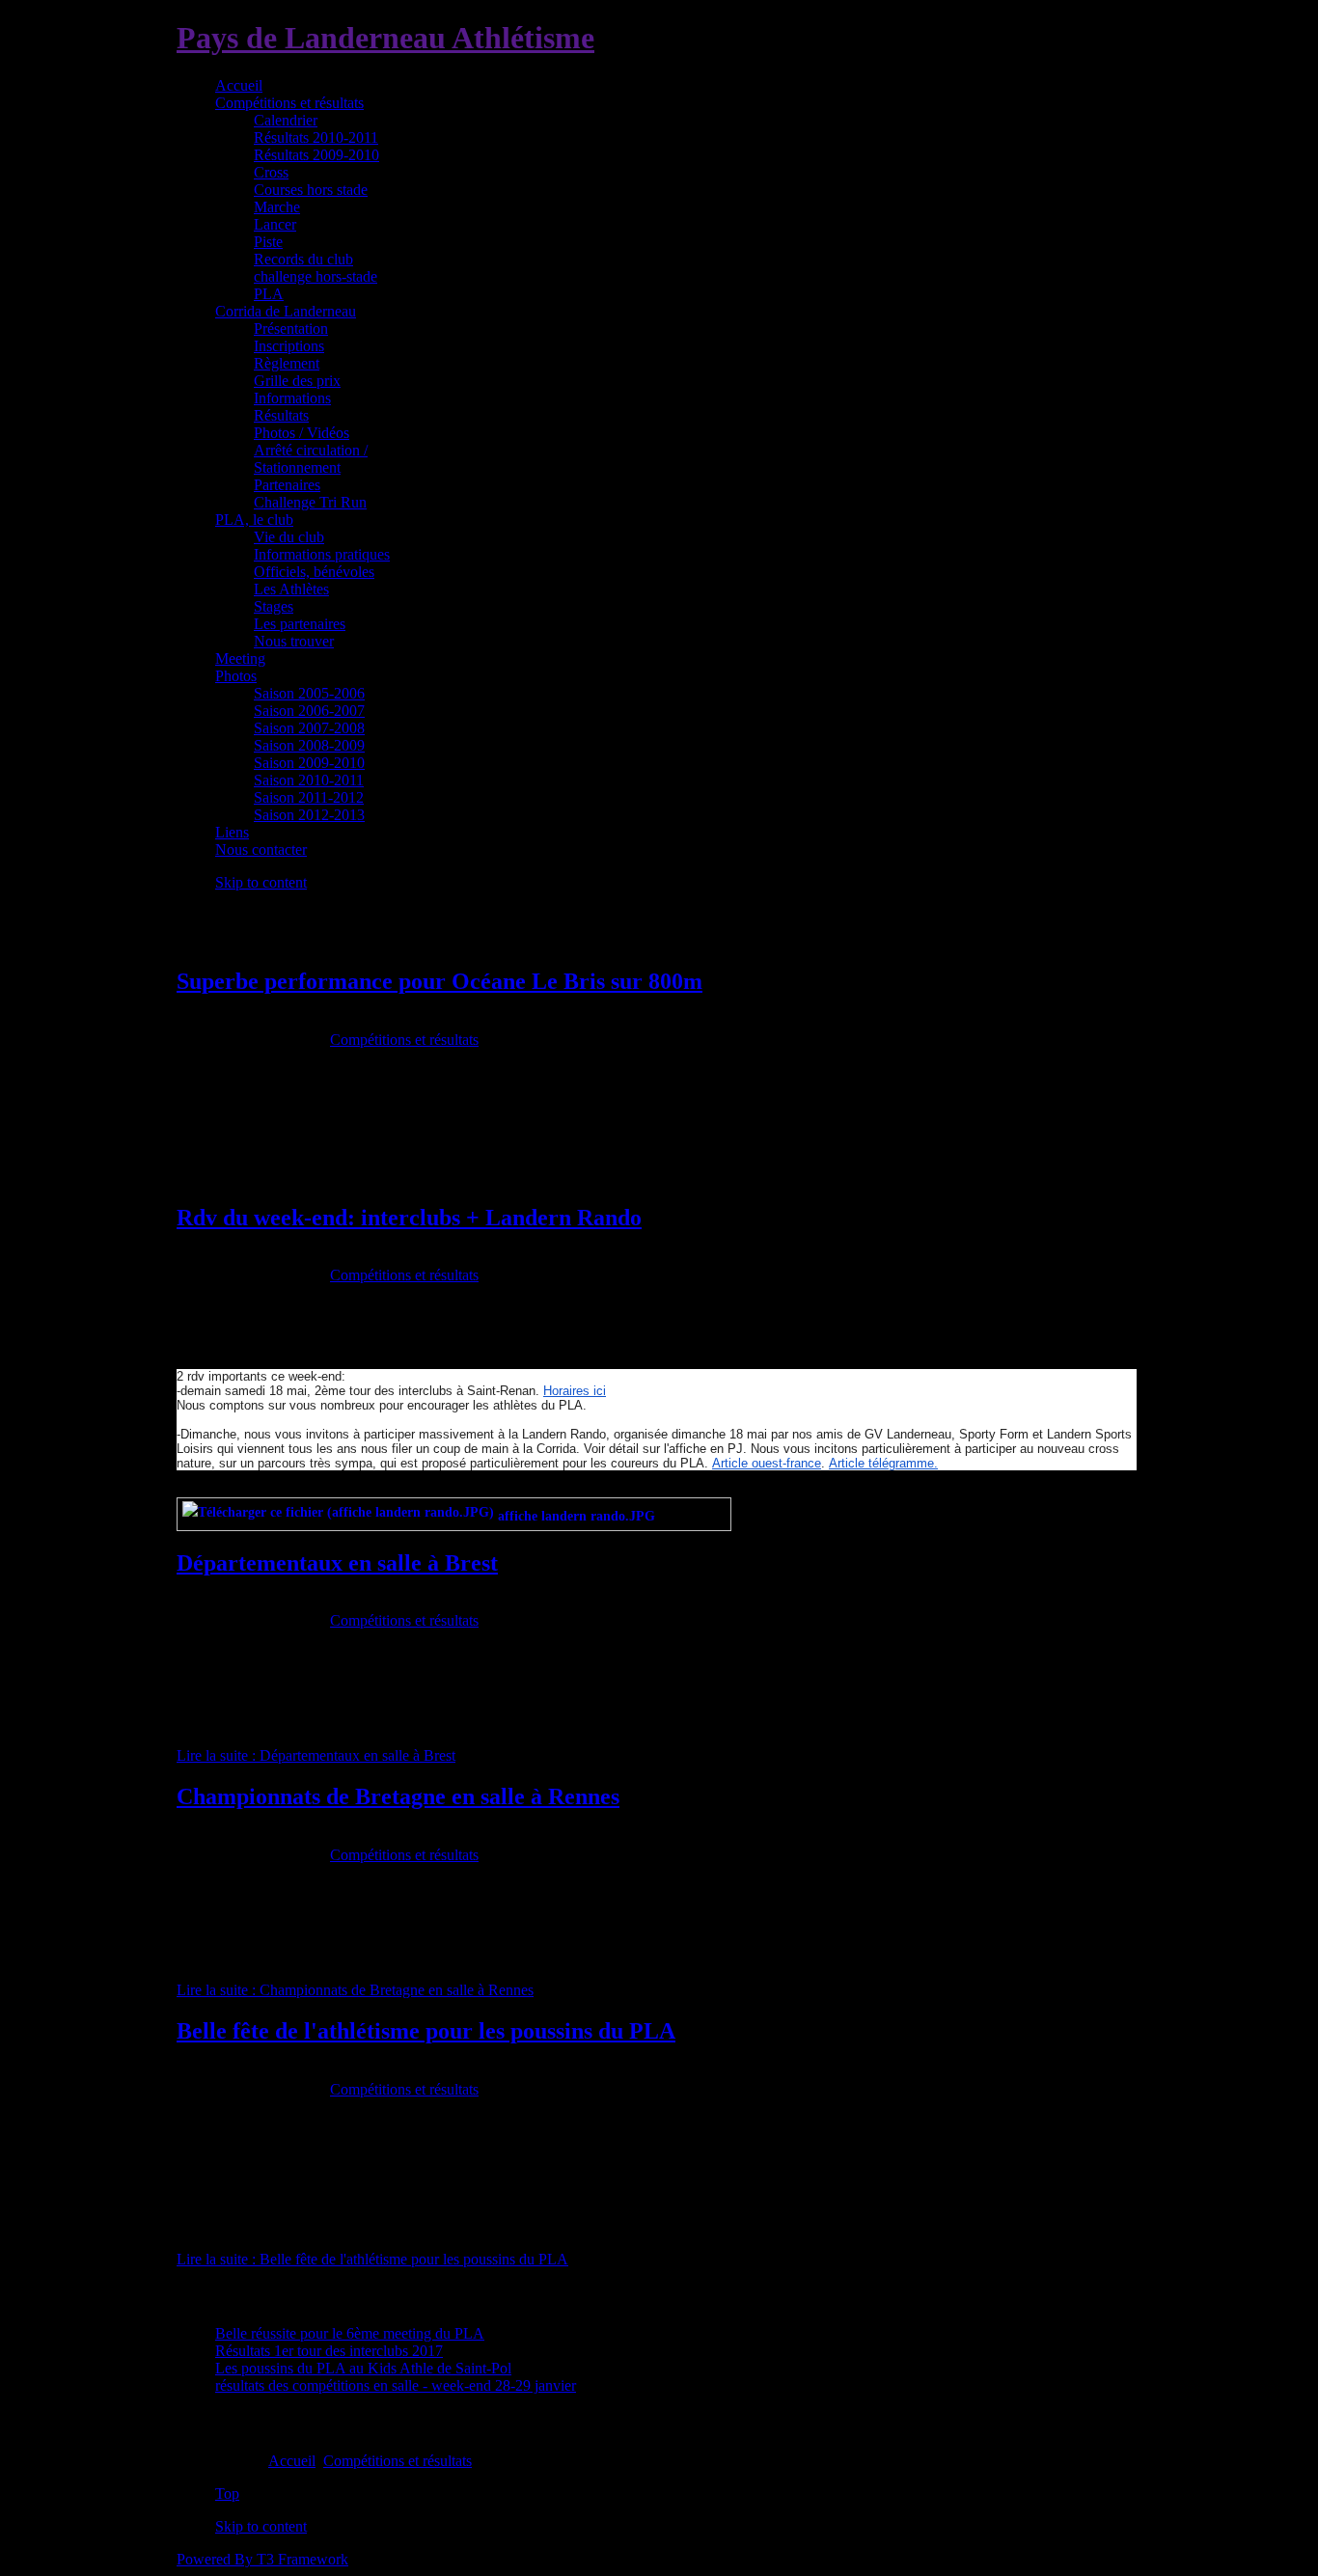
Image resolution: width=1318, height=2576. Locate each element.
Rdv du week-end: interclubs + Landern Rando (409, 1218)
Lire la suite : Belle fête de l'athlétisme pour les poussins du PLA (372, 2259)
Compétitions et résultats (404, 1040)
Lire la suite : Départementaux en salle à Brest (316, 1755)
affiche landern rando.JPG (577, 1516)
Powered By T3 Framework (262, 2559)
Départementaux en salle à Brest (337, 1563)
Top (227, 2494)
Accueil (292, 2461)
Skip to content (261, 882)
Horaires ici (575, 1391)
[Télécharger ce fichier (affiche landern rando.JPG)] (340, 1516)
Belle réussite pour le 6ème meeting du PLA (350, 2333)
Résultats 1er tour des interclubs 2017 (329, 2351)
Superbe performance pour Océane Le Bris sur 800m (439, 981)
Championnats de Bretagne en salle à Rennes (398, 1796)
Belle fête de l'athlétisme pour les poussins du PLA (426, 2031)
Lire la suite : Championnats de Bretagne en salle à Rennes (355, 1990)
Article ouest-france (767, 1463)
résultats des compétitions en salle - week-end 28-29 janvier (396, 2385)
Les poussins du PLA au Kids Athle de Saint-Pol (363, 2368)
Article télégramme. (883, 1463)
